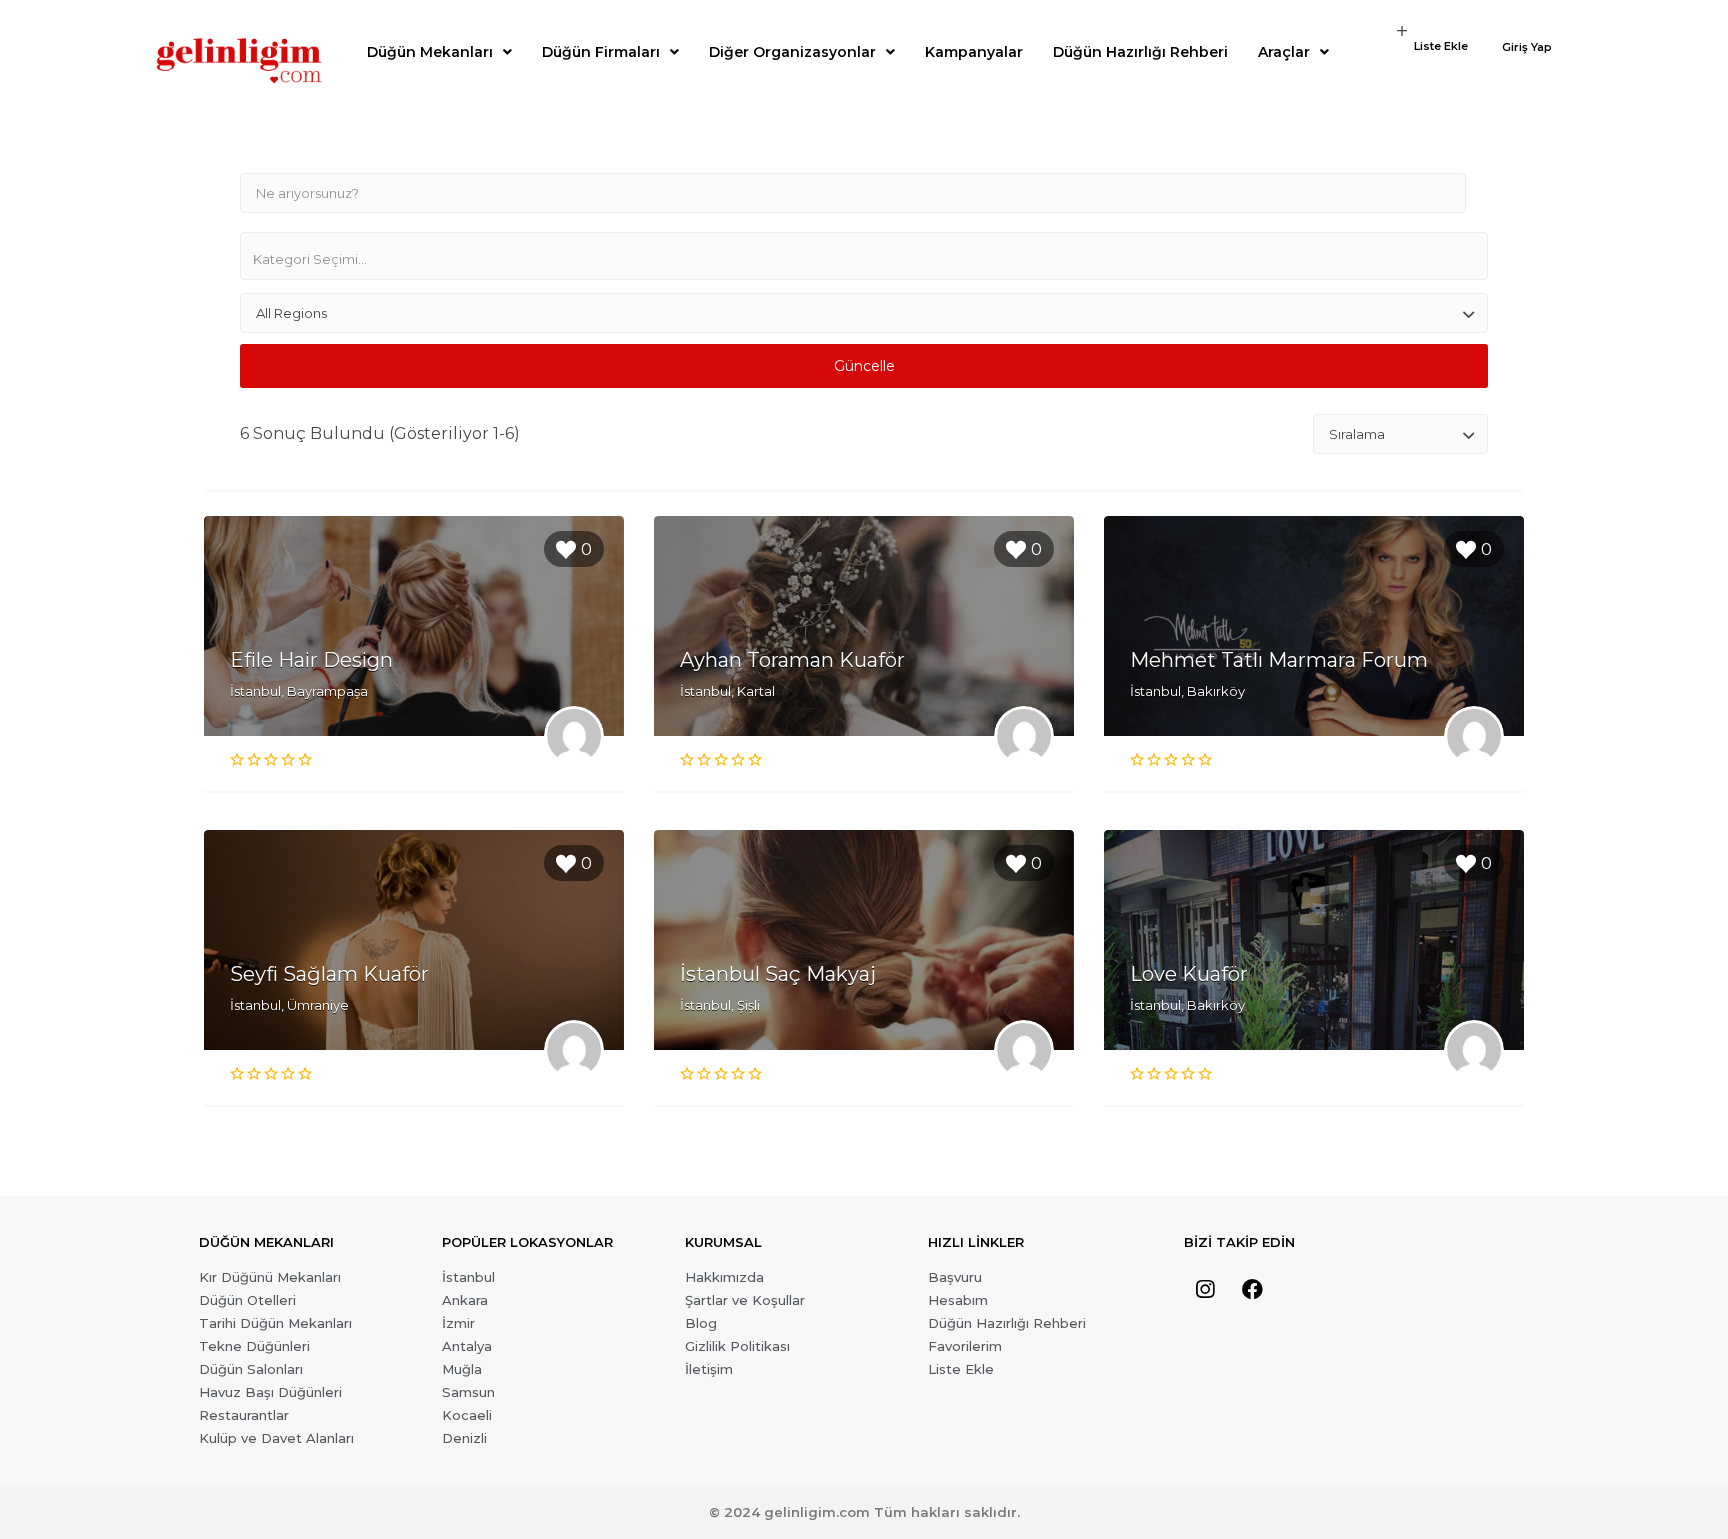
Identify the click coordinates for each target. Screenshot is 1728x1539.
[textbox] (872, 259)
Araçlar (1284, 52)
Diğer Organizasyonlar (792, 52)
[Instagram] (1205, 1290)
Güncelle (864, 366)
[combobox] (864, 256)
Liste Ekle (1441, 46)
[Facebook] (1252, 1290)
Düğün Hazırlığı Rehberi (1140, 52)
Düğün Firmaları (601, 52)
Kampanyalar (974, 52)
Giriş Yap (1527, 47)
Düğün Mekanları (430, 52)
